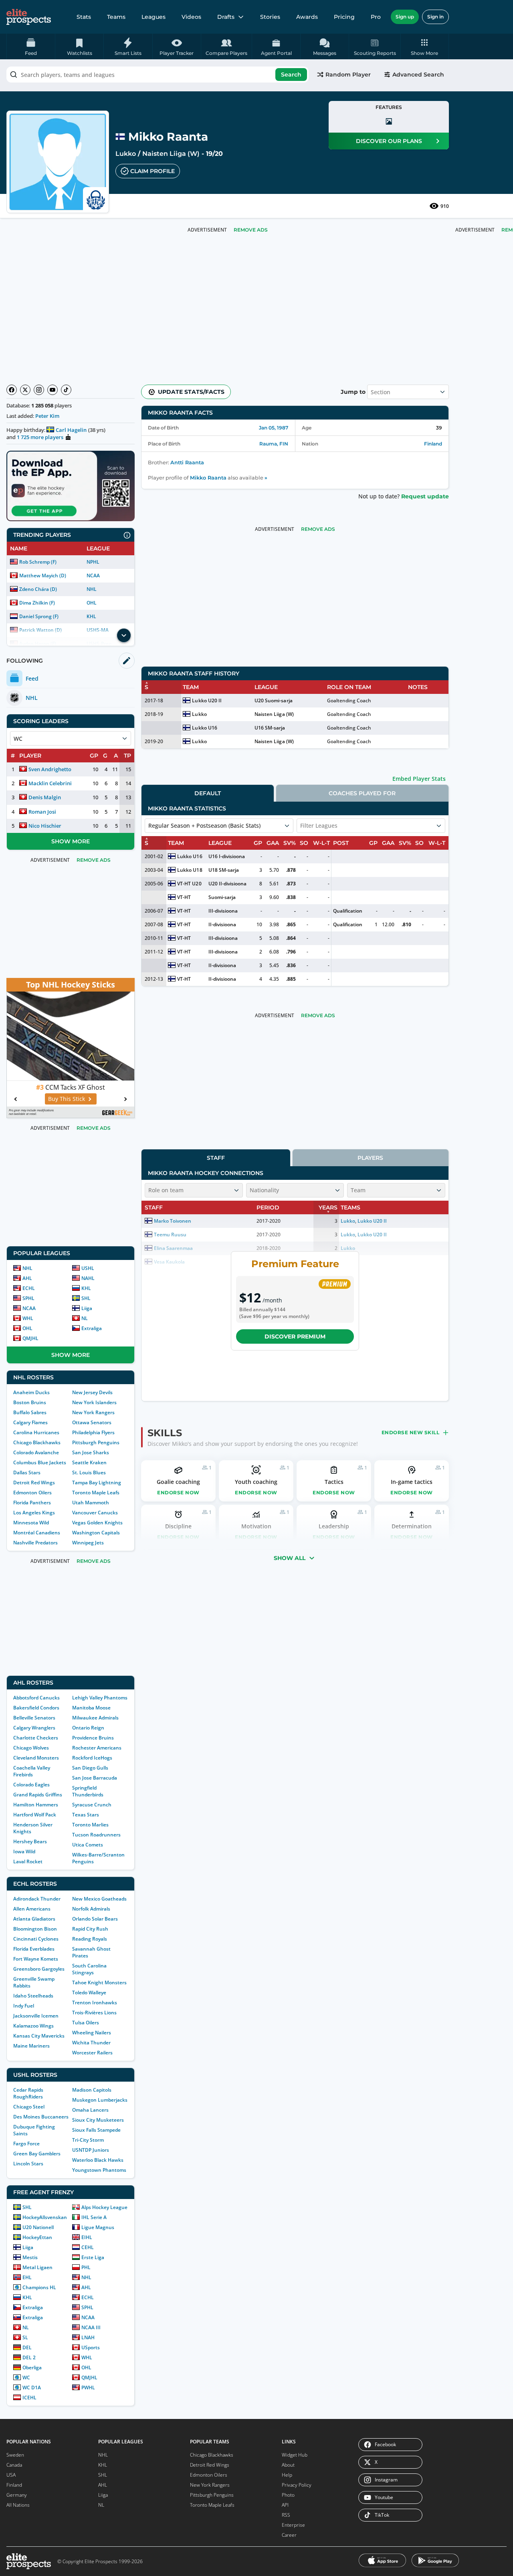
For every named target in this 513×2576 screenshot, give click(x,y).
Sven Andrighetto (50, 769)
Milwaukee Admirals (95, 1718)
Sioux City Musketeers (98, 2120)
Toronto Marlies (90, 1825)
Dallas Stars (27, 1472)
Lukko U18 (190, 870)
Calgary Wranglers (34, 1728)
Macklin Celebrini (50, 783)
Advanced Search (418, 75)
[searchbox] (158, 75)
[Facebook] (12, 390)
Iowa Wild (24, 1851)
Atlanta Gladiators (34, 1919)
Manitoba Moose (91, 1708)
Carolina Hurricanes (36, 1432)
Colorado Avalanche (36, 1452)
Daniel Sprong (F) (39, 616)
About (288, 2465)
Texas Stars (86, 1815)
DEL (27, 2347)
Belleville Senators (34, 1718)
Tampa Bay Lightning (97, 1483)
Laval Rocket (28, 1861)
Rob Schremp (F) (38, 562)
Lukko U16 (204, 728)
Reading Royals (90, 1939)
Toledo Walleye (89, 1992)
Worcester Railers (92, 2053)
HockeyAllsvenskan (45, 2217)
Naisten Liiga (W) (171, 154)
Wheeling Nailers (92, 2033)
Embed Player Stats (419, 779)
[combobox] (158, 75)
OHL (92, 603)
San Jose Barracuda (95, 1778)
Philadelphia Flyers (93, 1432)
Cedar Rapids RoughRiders (28, 2093)
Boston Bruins (30, 1402)
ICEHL (29, 2398)
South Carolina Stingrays (89, 1969)
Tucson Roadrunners (96, 1835)
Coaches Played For (362, 793)
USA (11, 2475)
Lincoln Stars (28, 2164)
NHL (92, 589)
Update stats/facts (191, 392)
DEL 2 (29, 2357)
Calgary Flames (30, 1422)
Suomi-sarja (222, 897)
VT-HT (184, 897)
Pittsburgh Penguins (96, 1442)
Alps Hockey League (104, 2207)
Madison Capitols (92, 2090)
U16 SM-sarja (270, 728)
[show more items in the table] (124, 635)
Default (208, 793)
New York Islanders (94, 1402)
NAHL (88, 1278)
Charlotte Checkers (36, 1738)
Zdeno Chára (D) (38, 589)
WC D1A (32, 2388)
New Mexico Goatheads (99, 1899)
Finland (433, 444)
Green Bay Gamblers (37, 2154)
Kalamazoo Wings (33, 2026)
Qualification (348, 911)
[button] (425, 46)
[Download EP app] (71, 486)
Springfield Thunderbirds (88, 1791)
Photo (288, 2495)
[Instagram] (39, 390)
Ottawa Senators (92, 1422)
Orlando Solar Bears (95, 1919)
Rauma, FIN (274, 444)
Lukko (126, 154)
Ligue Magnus (98, 2227)
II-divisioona (222, 924)
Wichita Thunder (91, 2043)
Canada (14, 2465)
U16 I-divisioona (227, 856)
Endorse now (178, 1493)
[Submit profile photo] (389, 121)
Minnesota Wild (31, 1523)
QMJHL (30, 1338)
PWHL (88, 2388)
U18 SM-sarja (224, 870)
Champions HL (39, 2287)
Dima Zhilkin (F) (37, 603)
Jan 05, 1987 (274, 428)
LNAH (88, 2337)
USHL (88, 1268)
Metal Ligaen (37, 2267)
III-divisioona (223, 911)
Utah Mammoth (91, 1503)
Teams (116, 17)
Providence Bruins (93, 1738)
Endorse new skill (411, 1432)
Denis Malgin (45, 797)
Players (370, 1158)
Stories (270, 17)
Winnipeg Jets (88, 1543)
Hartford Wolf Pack (35, 1815)
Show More (71, 841)
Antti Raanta (187, 463)
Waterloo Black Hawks (98, 2160)
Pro (376, 17)
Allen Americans (32, 1909)
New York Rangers (93, 1412)
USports (91, 2347)
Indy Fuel (24, 2006)
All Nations (18, 2505)
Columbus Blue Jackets (40, 1462)
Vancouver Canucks (95, 1513)
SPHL (28, 1298)
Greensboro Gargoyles (39, 1969)
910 (445, 206)
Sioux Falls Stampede (96, 2130)
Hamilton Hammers (36, 1805)
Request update (425, 496)
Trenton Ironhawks (95, 2003)
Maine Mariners (31, 2046)
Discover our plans (389, 141)
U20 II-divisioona (227, 884)
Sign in (435, 17)
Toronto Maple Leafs (96, 1493)
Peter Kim (47, 416)
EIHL (87, 2237)
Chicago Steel (29, 2107)
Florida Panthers (32, 1503)
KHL (91, 616)
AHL (27, 1278)
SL (25, 2337)
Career (289, 2535)
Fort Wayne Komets (36, 1959)
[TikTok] (66, 390)
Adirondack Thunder (37, 1899)
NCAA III (91, 2327)
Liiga (87, 1308)
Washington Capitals (96, 1533)
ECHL (29, 1288)
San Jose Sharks (91, 1452)
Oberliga (32, 2367)
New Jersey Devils (92, 1392)
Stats (84, 17)
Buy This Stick (67, 1099)
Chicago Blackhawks (37, 1442)
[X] (25, 390)
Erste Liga (93, 2257)
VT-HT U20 (189, 884)
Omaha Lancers (90, 2110)
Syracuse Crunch (92, 1805)
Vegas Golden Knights (97, 1523)
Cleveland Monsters (36, 1758)
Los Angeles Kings (34, 1513)
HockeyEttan (37, 2237)
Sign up (405, 17)
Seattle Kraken (89, 1462)
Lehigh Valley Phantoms (100, 1698)
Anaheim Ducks (31, 1392)
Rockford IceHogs (92, 1758)
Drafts (226, 17)
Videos (191, 17)
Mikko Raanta (208, 478)
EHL (27, 2277)
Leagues (153, 17)
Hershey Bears (30, 1841)
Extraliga (92, 1328)
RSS (286, 2515)
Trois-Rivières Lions (94, 2013)
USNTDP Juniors (91, 2150)
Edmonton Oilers (32, 1493)
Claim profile (152, 171)
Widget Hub (295, 2455)
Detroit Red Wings (34, 1483)
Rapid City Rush (90, 1929)
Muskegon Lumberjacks (100, 2100)
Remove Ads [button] (251, 230)
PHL (86, 2267)
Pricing (344, 17)
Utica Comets (88, 1845)
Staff (216, 1158)
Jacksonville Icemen (36, 2016)
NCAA (93, 575)
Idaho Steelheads (33, 1996)
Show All (290, 1558)
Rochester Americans (97, 1748)
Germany (17, 2495)
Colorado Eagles (31, 1785)
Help (287, 2475)
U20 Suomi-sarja (273, 700)
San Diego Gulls (90, 1768)
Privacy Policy (297, 2485)
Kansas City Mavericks (39, 2036)
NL (85, 1318)
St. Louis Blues (89, 1472)
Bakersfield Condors (36, 1708)
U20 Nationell (38, 2227)
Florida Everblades (34, 1949)
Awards (307, 17)
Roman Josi (42, 812)
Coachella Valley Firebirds (32, 1771)
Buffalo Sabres (30, 1412)
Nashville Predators (35, 1543)
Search (291, 75)
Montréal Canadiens (37, 1533)
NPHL (93, 562)
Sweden (15, 2455)
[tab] (208, 793)
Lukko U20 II (207, 700)
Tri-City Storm (88, 2140)
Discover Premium (295, 1336)
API (285, 2505)
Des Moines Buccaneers (41, 2117)
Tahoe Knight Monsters (99, 1982)
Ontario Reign (88, 1728)
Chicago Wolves (31, 1748)
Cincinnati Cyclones (36, 1939)
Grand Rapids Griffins (38, 1795)
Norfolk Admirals (91, 1909)
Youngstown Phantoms (99, 2170)
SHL (86, 1298)
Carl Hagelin (71, 430)
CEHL (88, 2247)
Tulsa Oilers (86, 2023)
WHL (28, 1318)
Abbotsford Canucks (36, 1698)
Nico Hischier (45, 826)
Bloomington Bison (35, 1929)
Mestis (30, 2257)
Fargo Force (26, 2144)
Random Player (348, 75)
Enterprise (293, 2525)
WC (26, 2377)
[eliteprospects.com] (29, 17)
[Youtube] (53, 390)
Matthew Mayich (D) (43, 575)
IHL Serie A (94, 2217)
